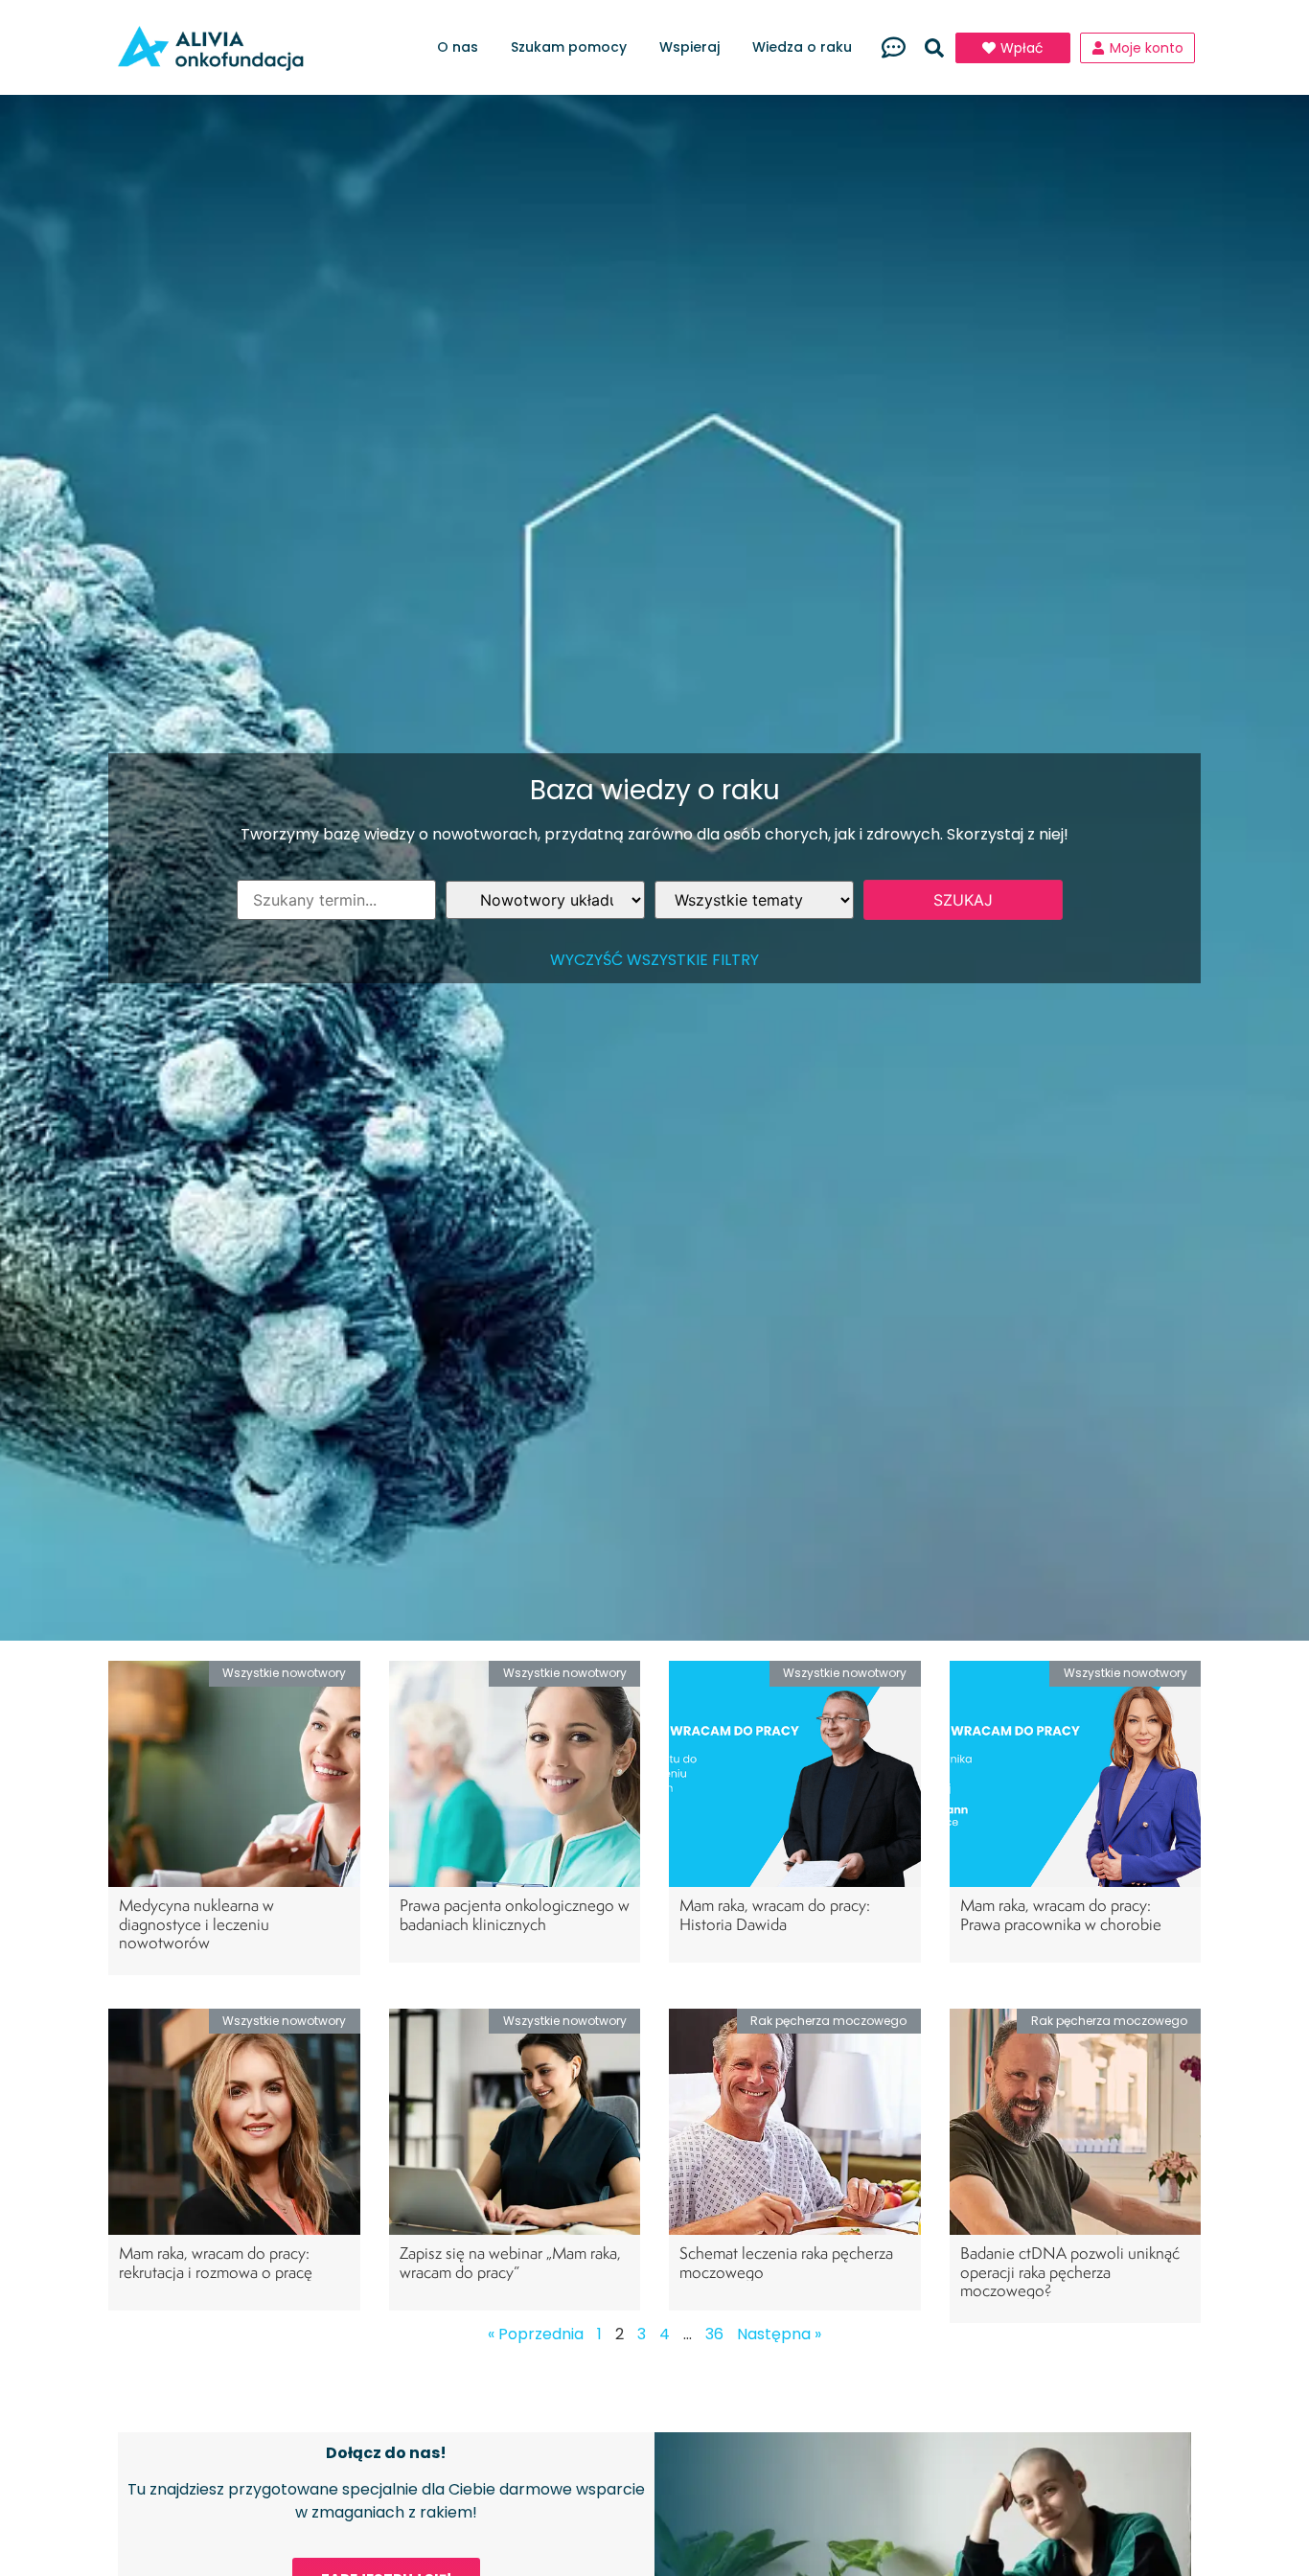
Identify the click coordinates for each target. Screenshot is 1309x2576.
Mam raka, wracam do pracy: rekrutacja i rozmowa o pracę (216, 2262)
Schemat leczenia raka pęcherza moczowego (786, 2262)
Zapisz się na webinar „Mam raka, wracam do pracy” (510, 2262)
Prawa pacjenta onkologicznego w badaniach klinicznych (515, 1914)
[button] (934, 48)
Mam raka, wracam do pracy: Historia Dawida (775, 1914)
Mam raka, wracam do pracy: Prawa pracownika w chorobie (1061, 1914)
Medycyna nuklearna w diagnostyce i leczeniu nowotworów (196, 1923)
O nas (458, 47)
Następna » (779, 2334)
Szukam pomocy (569, 47)
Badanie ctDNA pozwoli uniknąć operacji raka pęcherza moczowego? (1070, 2271)
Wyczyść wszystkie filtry (654, 960)
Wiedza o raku (802, 47)
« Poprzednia (536, 2334)
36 (714, 2334)
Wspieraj (689, 47)
